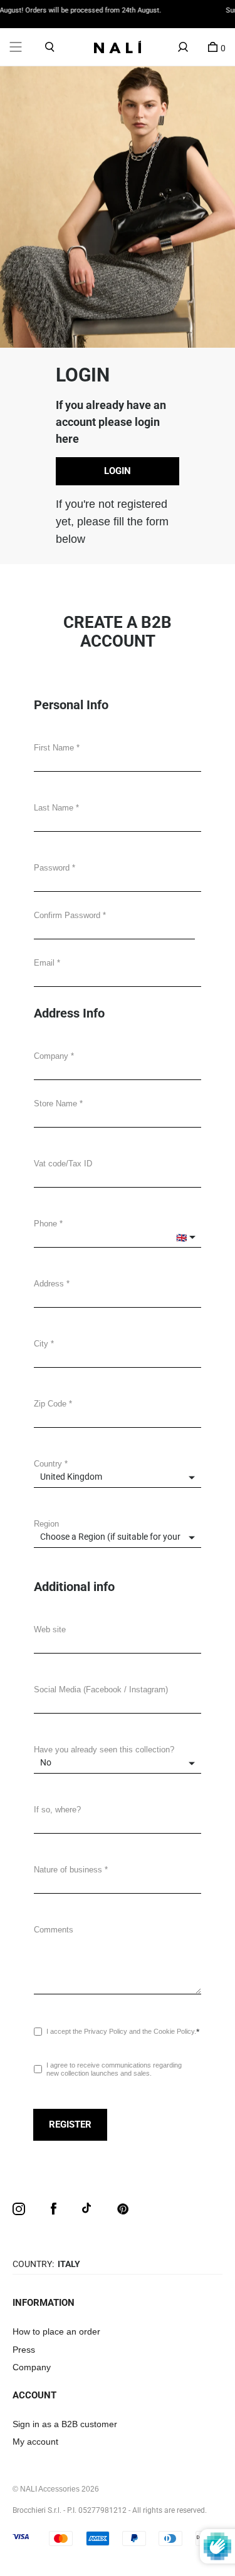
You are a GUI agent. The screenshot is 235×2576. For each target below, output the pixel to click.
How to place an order (56, 2331)
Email (44, 963)
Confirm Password (67, 915)
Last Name (54, 808)
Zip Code (50, 1404)
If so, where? (57, 1810)
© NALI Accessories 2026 (56, 2489)
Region (46, 1524)
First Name (54, 748)
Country (48, 1464)
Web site (50, 1629)
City (41, 1344)
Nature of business (68, 1870)
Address (49, 1284)
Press (24, 2350)
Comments (54, 1930)
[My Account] (183, 47)
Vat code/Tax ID (63, 1164)
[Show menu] (16, 47)
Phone (45, 1224)
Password (52, 868)
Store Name (55, 1104)
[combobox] (118, 1297)
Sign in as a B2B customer (65, 2424)
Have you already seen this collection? (104, 1750)
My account (35, 2442)
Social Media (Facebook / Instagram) (101, 1690)
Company (51, 1056)
